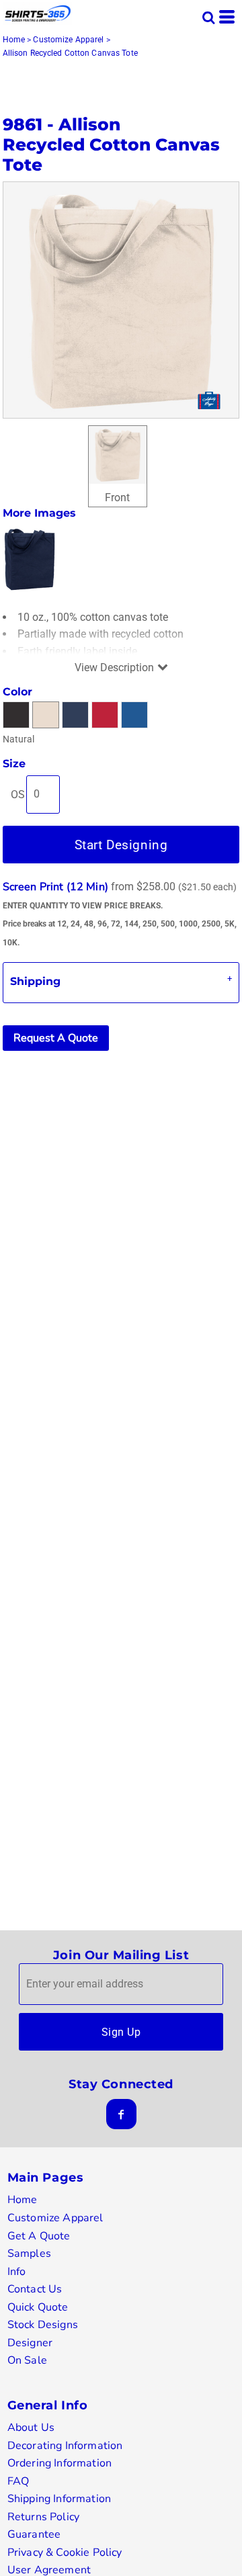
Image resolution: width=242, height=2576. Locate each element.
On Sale (27, 2360)
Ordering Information (59, 2463)
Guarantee (34, 2534)
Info (17, 2272)
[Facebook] (121, 2114)
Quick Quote (38, 2307)
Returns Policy (43, 2517)
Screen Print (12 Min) (55, 887)
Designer (30, 2343)
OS (18, 795)
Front (117, 498)
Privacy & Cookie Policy (65, 2552)
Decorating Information (65, 2446)
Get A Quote (39, 2236)
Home (14, 40)
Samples (29, 2253)
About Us (31, 2428)
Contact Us (35, 2289)
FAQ (18, 2481)
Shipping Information (59, 2499)
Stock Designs (43, 2325)
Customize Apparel (68, 40)
